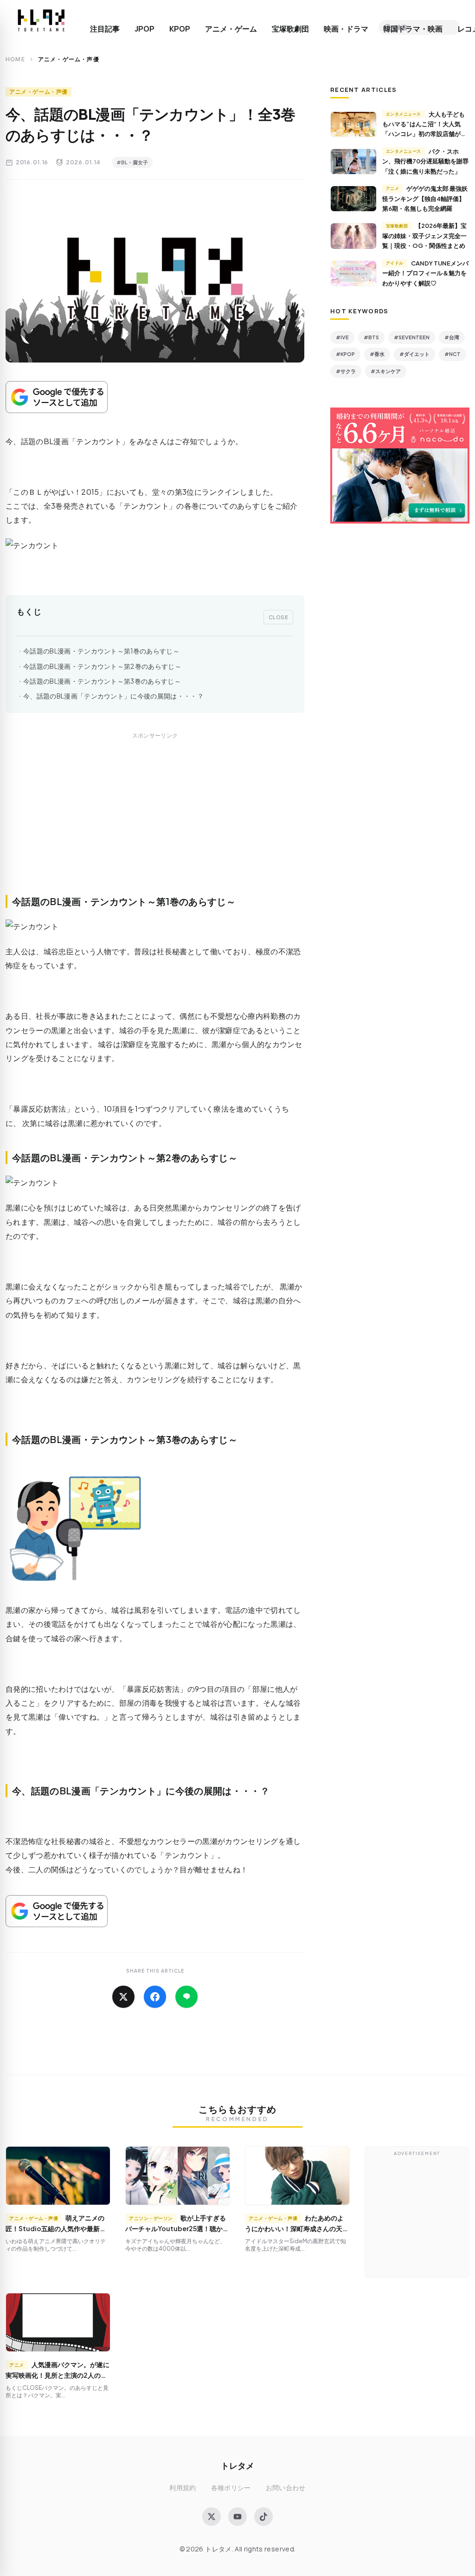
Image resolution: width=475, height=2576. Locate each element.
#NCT (453, 354)
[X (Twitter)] (212, 2517)
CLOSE (279, 617)
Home (15, 59)
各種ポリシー (231, 2488)
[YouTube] (237, 2517)
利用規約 (183, 2488)
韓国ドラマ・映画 (413, 29)
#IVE (342, 337)
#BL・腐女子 (132, 162)
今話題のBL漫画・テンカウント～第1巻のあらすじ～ (101, 651)
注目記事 (105, 29)
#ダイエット (414, 354)
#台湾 (452, 337)
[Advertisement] (155, 824)
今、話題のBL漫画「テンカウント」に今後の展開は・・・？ (113, 696)
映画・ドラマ (346, 29)
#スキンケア (386, 371)
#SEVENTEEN (412, 337)
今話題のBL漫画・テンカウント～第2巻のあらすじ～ (102, 666)
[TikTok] (263, 2517)
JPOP (144, 29)
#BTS (371, 337)
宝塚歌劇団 (290, 29)
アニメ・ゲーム (231, 29)
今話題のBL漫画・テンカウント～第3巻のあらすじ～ (102, 681)
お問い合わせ (286, 2488)
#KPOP (345, 354)
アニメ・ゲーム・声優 (39, 92)
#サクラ (346, 371)
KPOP (180, 29)
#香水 (377, 354)
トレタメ (237, 2465)
